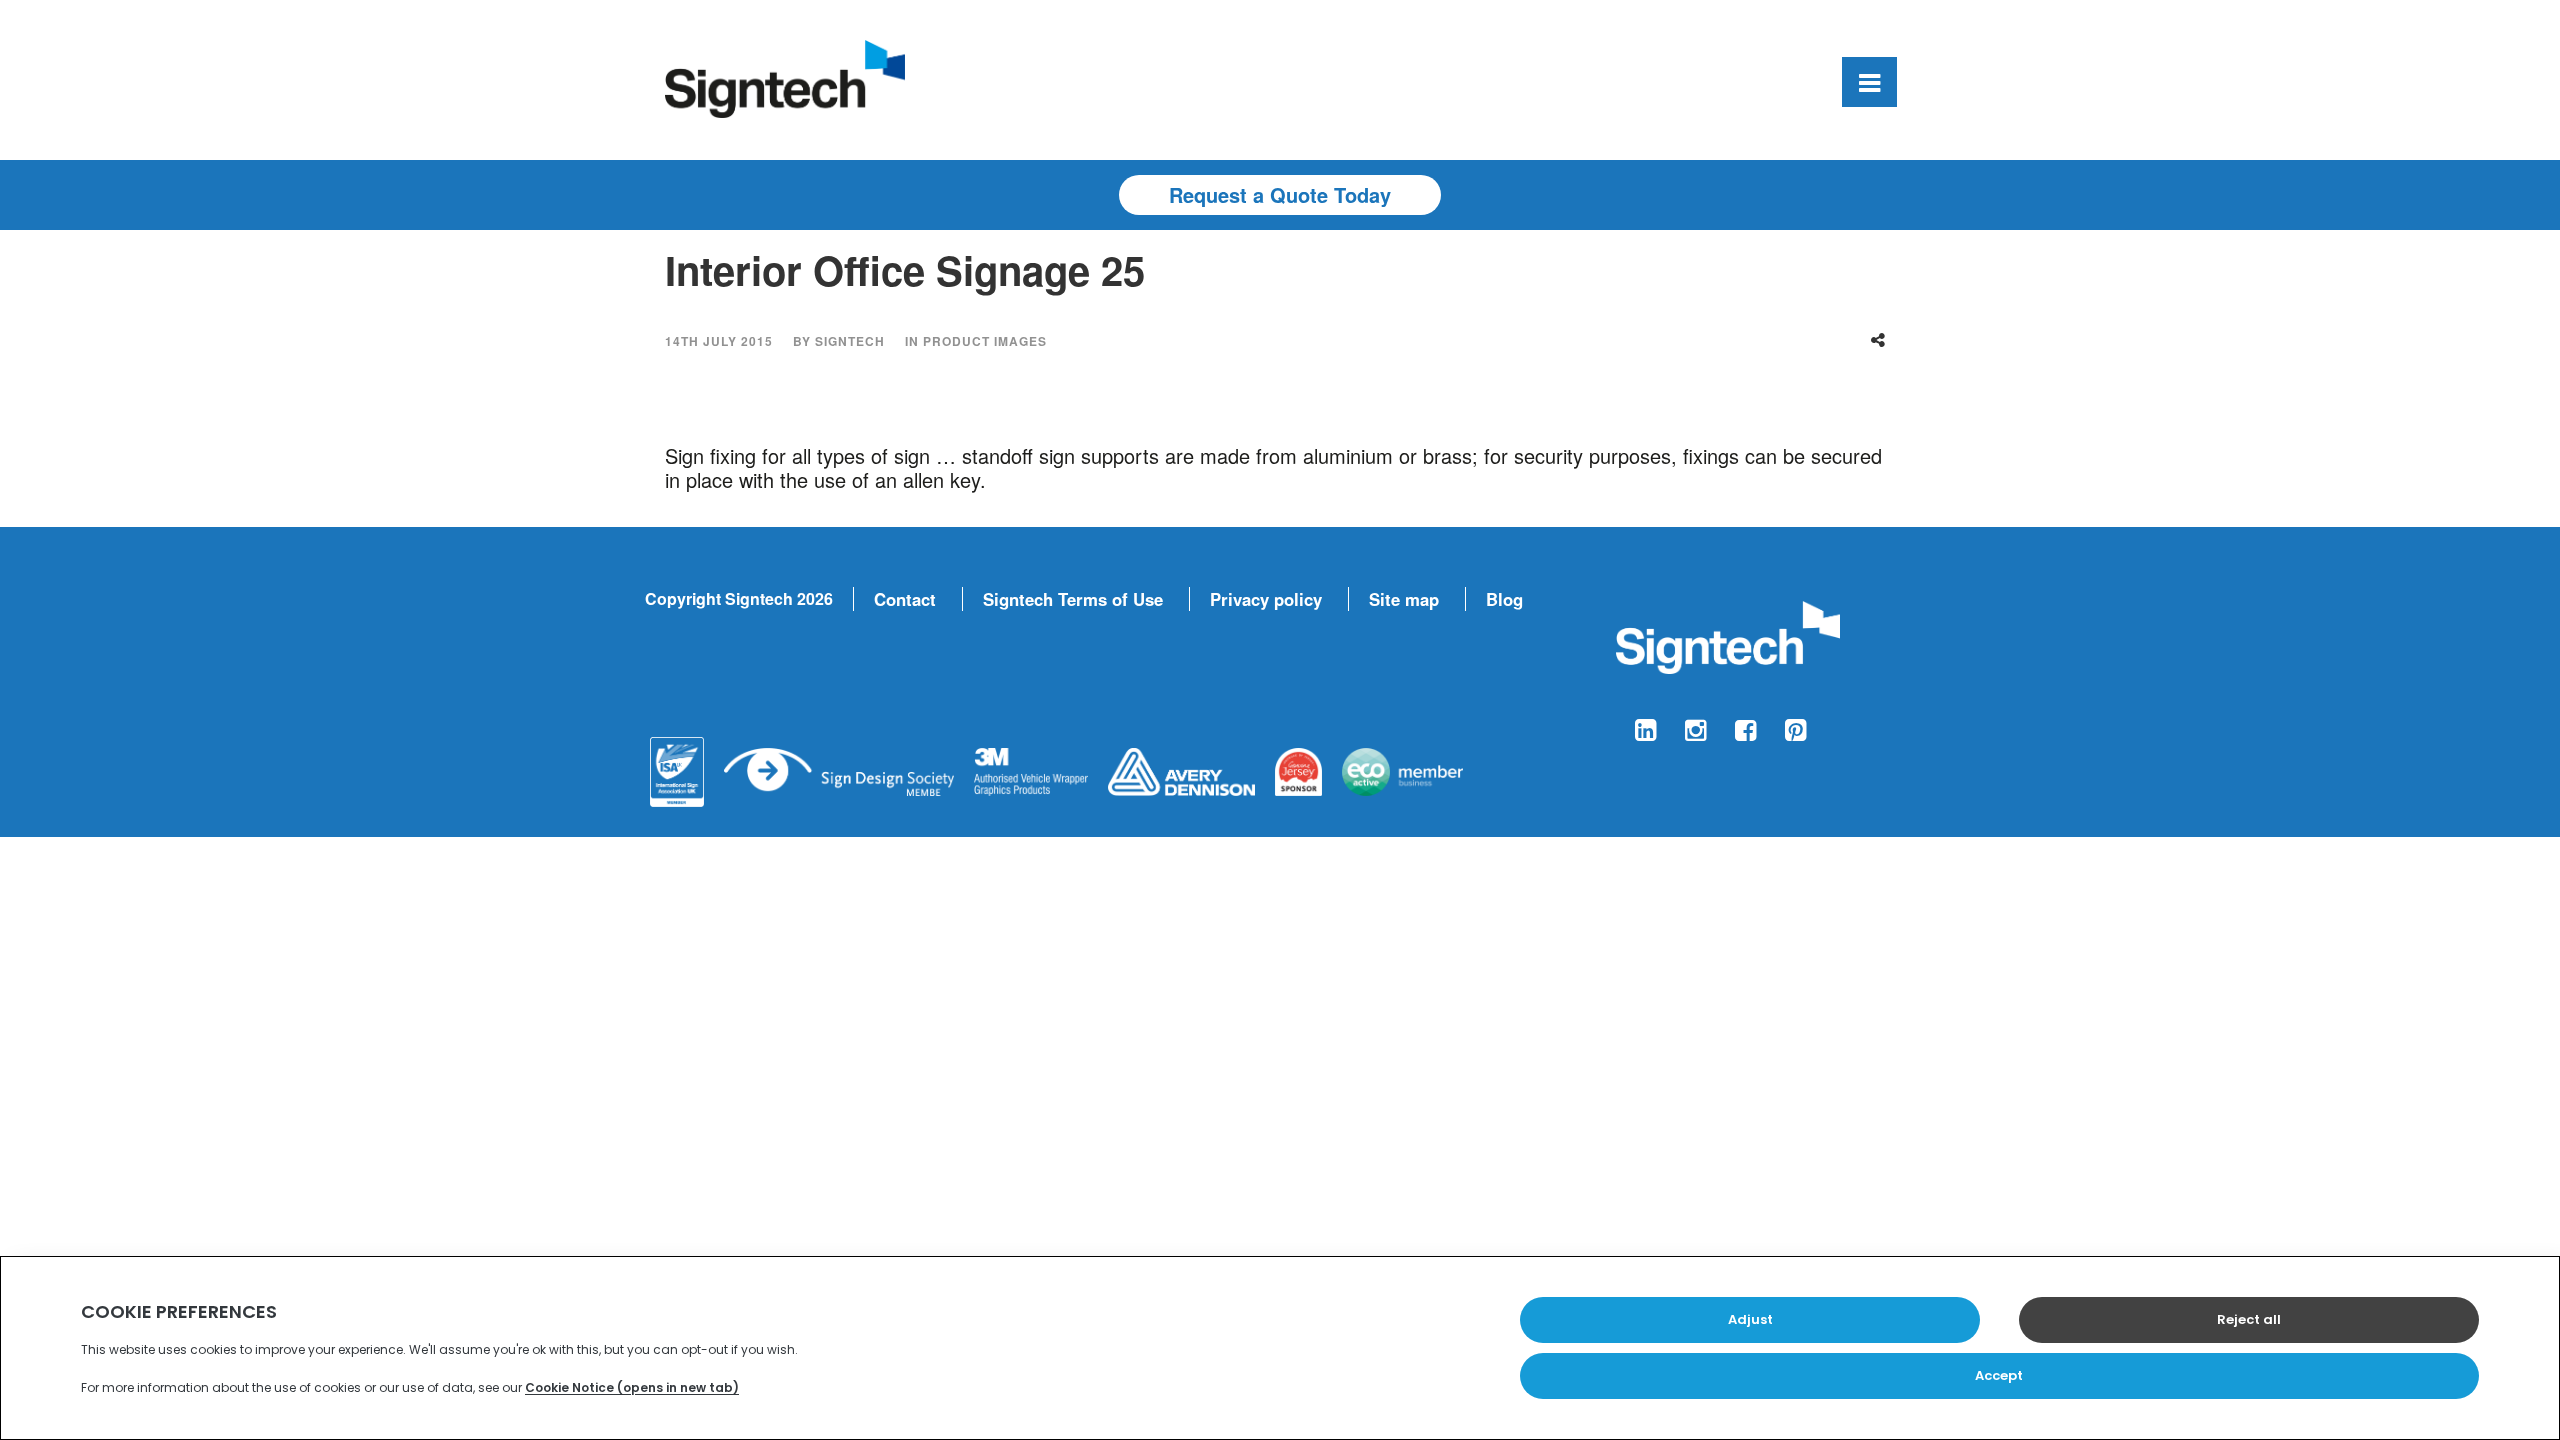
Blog (1504, 599)
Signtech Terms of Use (1073, 599)
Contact (905, 599)
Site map (1404, 599)
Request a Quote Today (1280, 194)
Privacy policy (1266, 599)
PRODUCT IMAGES (985, 341)
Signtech (850, 341)
